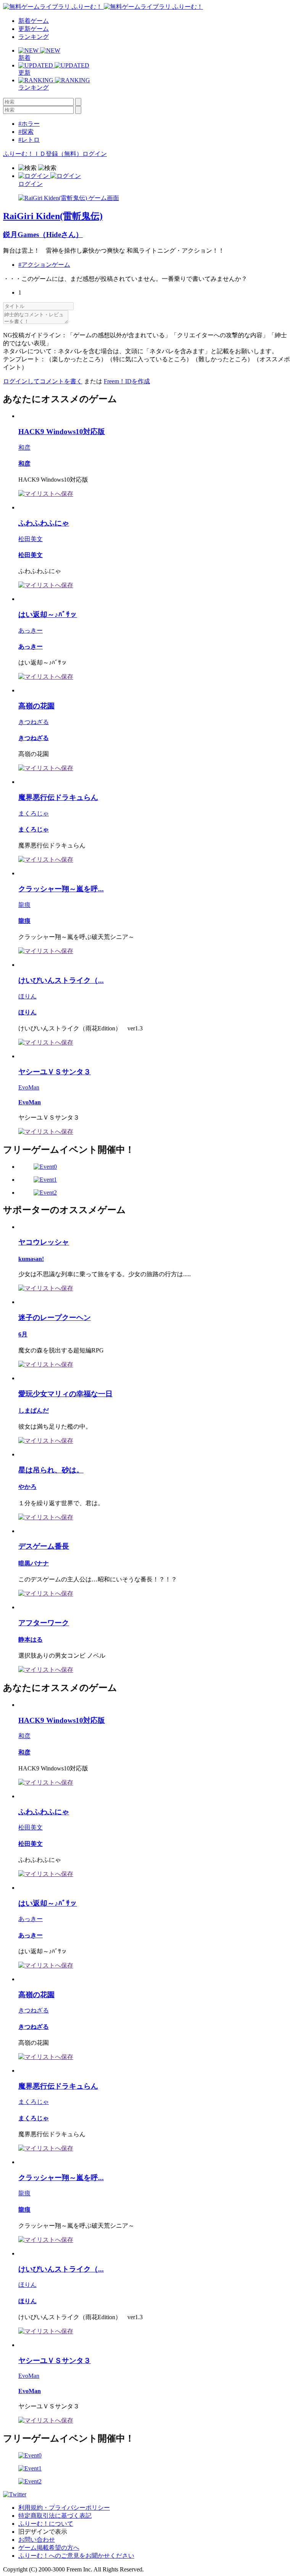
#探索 (26, 132)
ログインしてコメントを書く (43, 381)
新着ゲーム (34, 21)
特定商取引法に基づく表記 (55, 2516)
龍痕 (24, 905)
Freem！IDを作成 (127, 381)
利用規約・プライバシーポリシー (64, 2508)
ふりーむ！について (46, 2524)
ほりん (27, 996)
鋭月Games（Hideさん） (43, 235)
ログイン (95, 154)
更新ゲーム (34, 29)
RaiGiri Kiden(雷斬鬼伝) (53, 216)
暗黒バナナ (34, 1563)
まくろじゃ (34, 813)
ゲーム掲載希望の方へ (49, 2548)
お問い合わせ (37, 2540)
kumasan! (31, 1259)
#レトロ (29, 140)
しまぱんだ (34, 1411)
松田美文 (31, 539)
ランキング (34, 37)
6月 (23, 1334)
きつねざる (34, 722)
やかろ (27, 1487)
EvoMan (29, 1087)
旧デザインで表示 (43, 2532)
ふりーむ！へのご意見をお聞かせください (76, 2556)
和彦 (24, 448)
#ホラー (29, 124)
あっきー (31, 630)
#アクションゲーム (44, 265)
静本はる (31, 1640)
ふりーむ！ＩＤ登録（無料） (43, 154)
